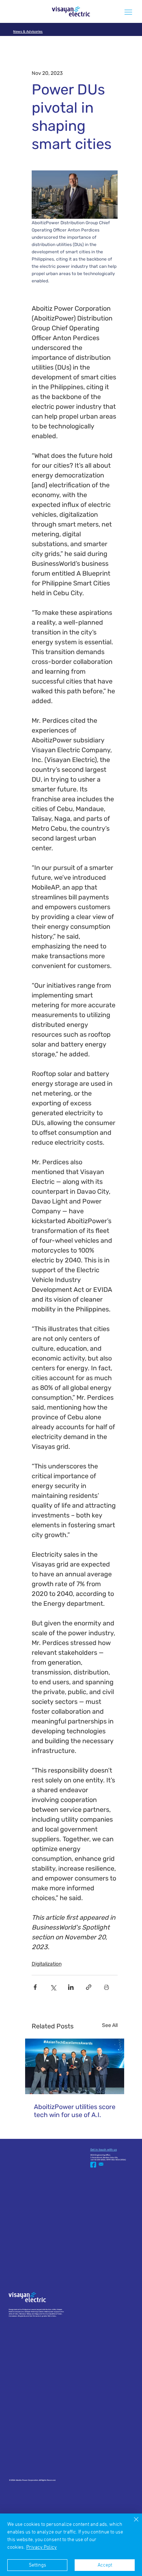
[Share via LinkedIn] (71, 1987)
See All (110, 2025)
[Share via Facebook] (35, 1987)
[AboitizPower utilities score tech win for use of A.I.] (75, 2066)
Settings (38, 2565)
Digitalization (47, 1964)
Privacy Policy (42, 2547)
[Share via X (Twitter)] (53, 1987)
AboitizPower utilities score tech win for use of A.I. (75, 2111)
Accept (105, 2565)
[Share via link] (89, 1987)
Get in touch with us (104, 2150)
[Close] (132, 2524)
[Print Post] (106, 1987)
